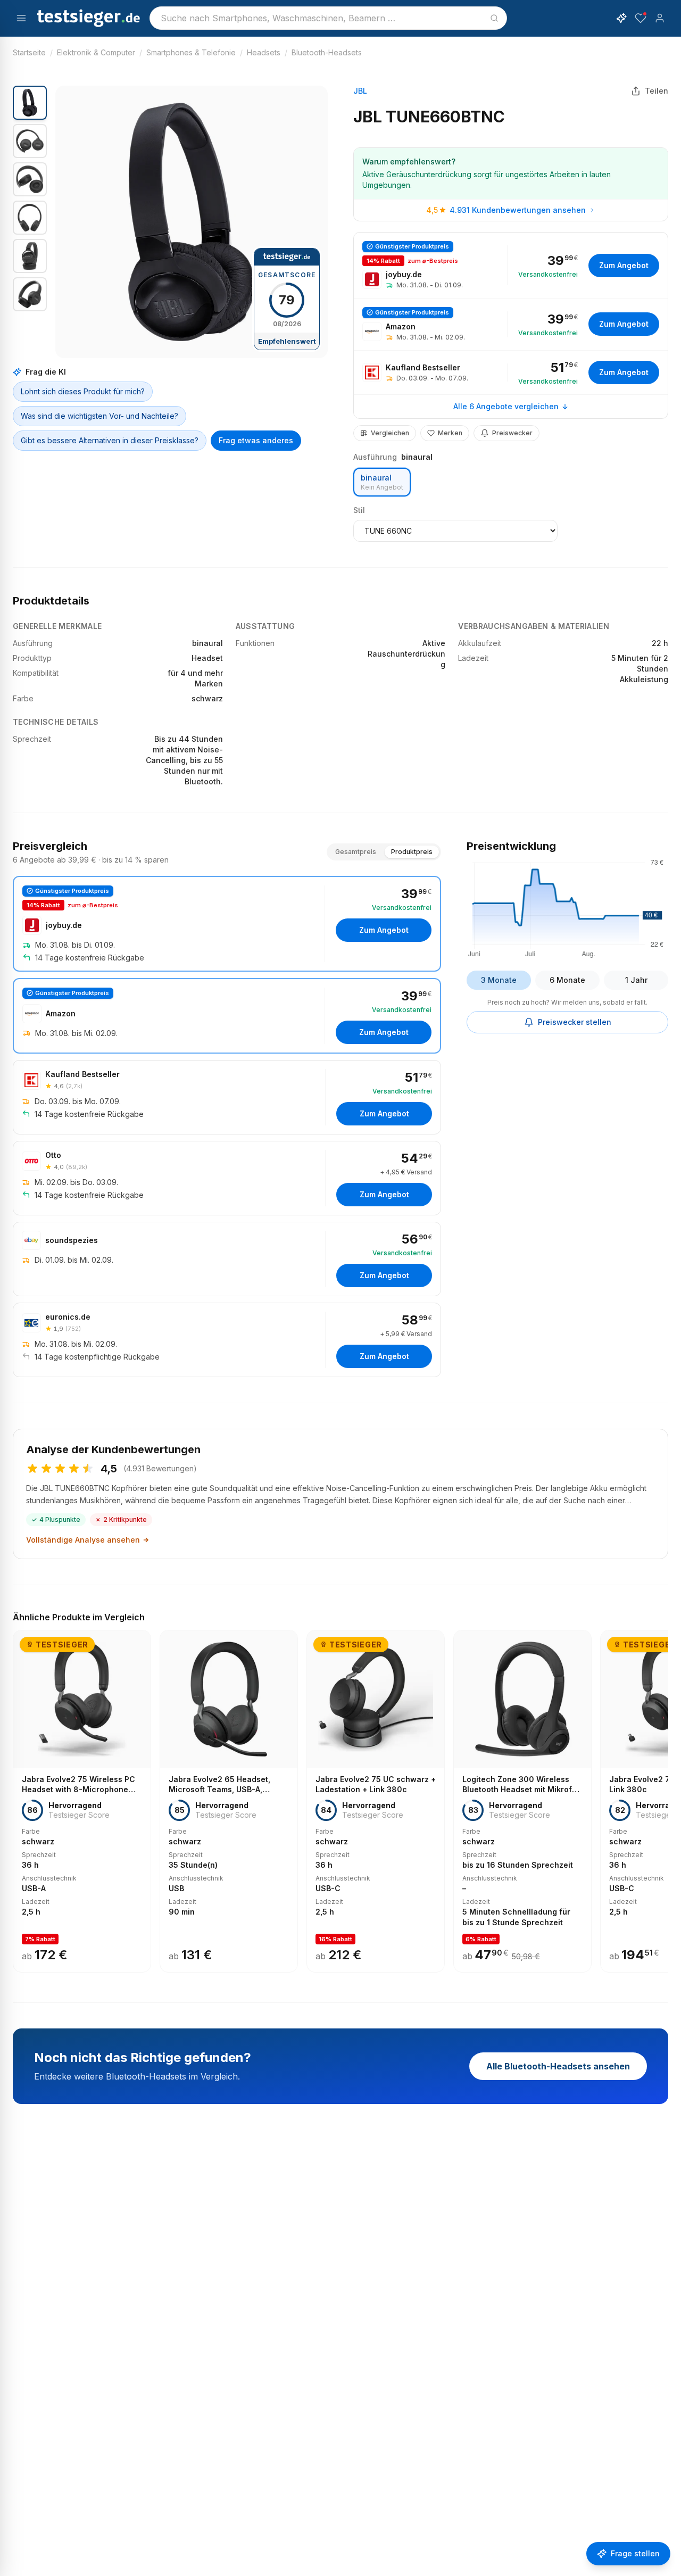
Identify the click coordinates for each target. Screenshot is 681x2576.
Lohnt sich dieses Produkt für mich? (83, 391)
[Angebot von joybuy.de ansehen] (511, 265)
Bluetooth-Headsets (327, 52)
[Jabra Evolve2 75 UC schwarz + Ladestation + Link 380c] (376, 1801)
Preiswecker (512, 433)
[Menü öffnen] (21, 18)
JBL (360, 91)
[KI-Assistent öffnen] (621, 18)
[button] (192, 222)
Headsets (264, 52)
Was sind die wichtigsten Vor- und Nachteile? (99, 416)
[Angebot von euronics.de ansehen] (227, 1340)
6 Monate (567, 980)
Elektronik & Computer (96, 52)
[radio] (382, 482)
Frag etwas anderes (256, 440)
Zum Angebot (624, 265)
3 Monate (499, 980)
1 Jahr (636, 980)
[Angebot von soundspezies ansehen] (227, 1259)
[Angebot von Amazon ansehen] (511, 324)
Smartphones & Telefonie (191, 52)
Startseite (29, 52)
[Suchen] (494, 18)
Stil (359, 510)
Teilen (657, 91)
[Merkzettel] (641, 18)
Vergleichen (390, 433)
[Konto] (660, 18)
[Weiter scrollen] (665, 1794)
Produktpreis (412, 852)
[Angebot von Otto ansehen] (227, 1178)
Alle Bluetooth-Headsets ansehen (558, 2066)
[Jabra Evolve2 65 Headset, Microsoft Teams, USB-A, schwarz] (229, 1801)
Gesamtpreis (356, 852)
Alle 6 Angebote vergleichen (506, 406)
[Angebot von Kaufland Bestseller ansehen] (511, 372)
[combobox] (328, 18)
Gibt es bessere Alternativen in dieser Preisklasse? (110, 440)
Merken (450, 433)
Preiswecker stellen (575, 1022)
